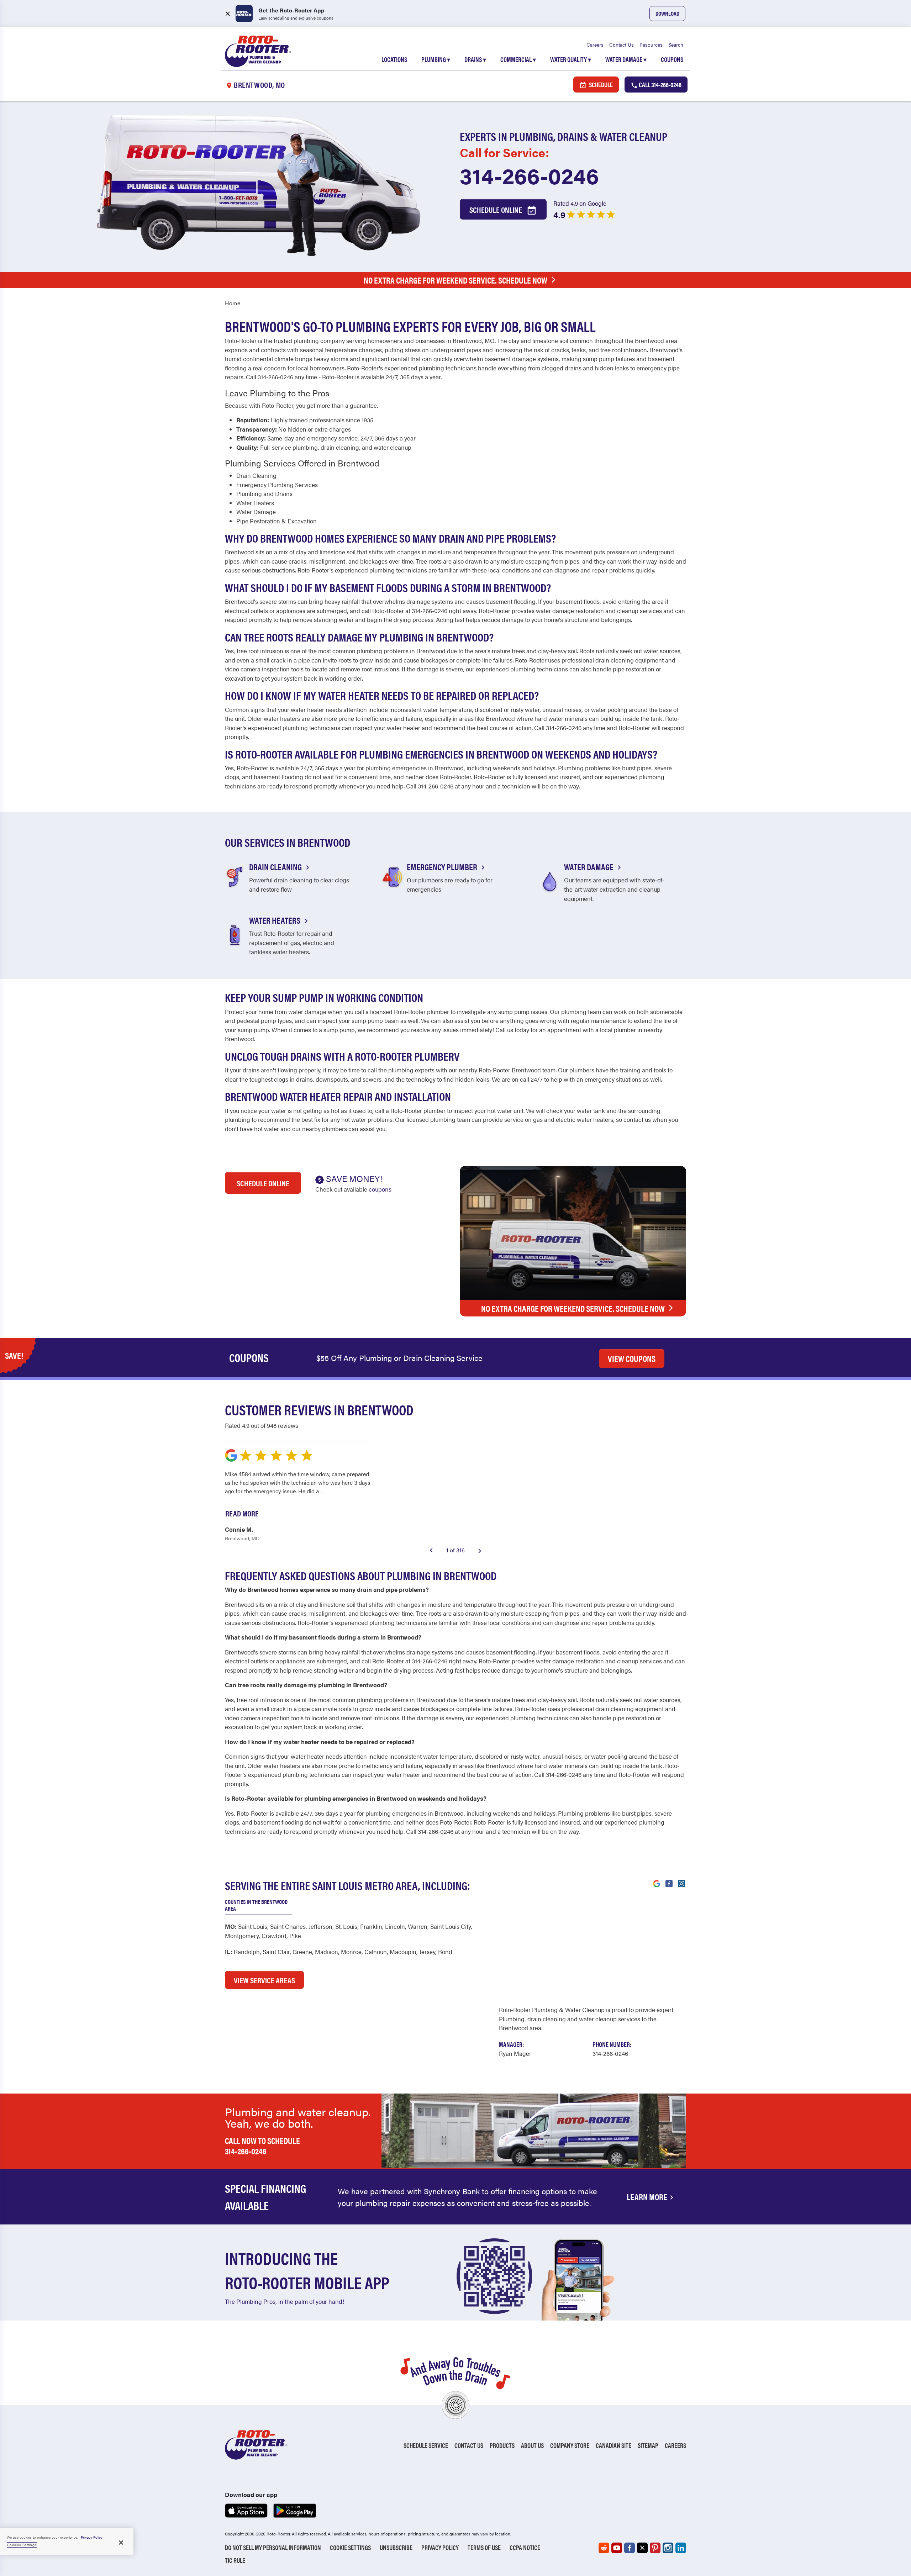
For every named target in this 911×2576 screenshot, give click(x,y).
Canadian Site (614, 2445)
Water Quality (571, 59)
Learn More (647, 2197)
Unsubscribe (396, 2547)
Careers (595, 44)
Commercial (518, 59)
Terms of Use (484, 2547)
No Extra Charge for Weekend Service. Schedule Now (455, 280)
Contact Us (622, 44)
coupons (380, 1189)
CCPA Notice (525, 2547)
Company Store (570, 2445)
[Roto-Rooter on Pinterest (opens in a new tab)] (655, 2548)
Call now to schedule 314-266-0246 (262, 2146)
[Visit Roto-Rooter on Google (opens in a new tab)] (657, 1883)
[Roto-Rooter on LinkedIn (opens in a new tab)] (681, 2548)
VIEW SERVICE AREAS (264, 1980)
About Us (532, 2445)
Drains (475, 59)
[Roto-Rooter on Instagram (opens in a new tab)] (668, 2548)
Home (233, 303)
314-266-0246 (529, 175)
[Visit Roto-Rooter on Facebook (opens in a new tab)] (669, 1883)
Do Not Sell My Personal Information (273, 2547)
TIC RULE (235, 2560)
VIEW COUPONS (632, 1358)
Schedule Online (496, 209)
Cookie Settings (350, 2547)
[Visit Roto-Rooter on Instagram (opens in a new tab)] (681, 1883)
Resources (651, 44)
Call (660, 85)
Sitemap (648, 2445)
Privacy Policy (440, 2547)
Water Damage (626, 59)
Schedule (600, 85)
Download (667, 13)
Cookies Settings (22, 2545)
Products (502, 2445)
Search (676, 44)
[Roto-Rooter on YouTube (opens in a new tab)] (617, 2548)
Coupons (672, 59)
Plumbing (436, 59)
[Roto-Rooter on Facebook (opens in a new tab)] (630, 2548)
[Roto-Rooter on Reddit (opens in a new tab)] (604, 2548)
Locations (394, 59)
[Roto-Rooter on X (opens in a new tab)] (642, 2548)
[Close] (121, 2543)
